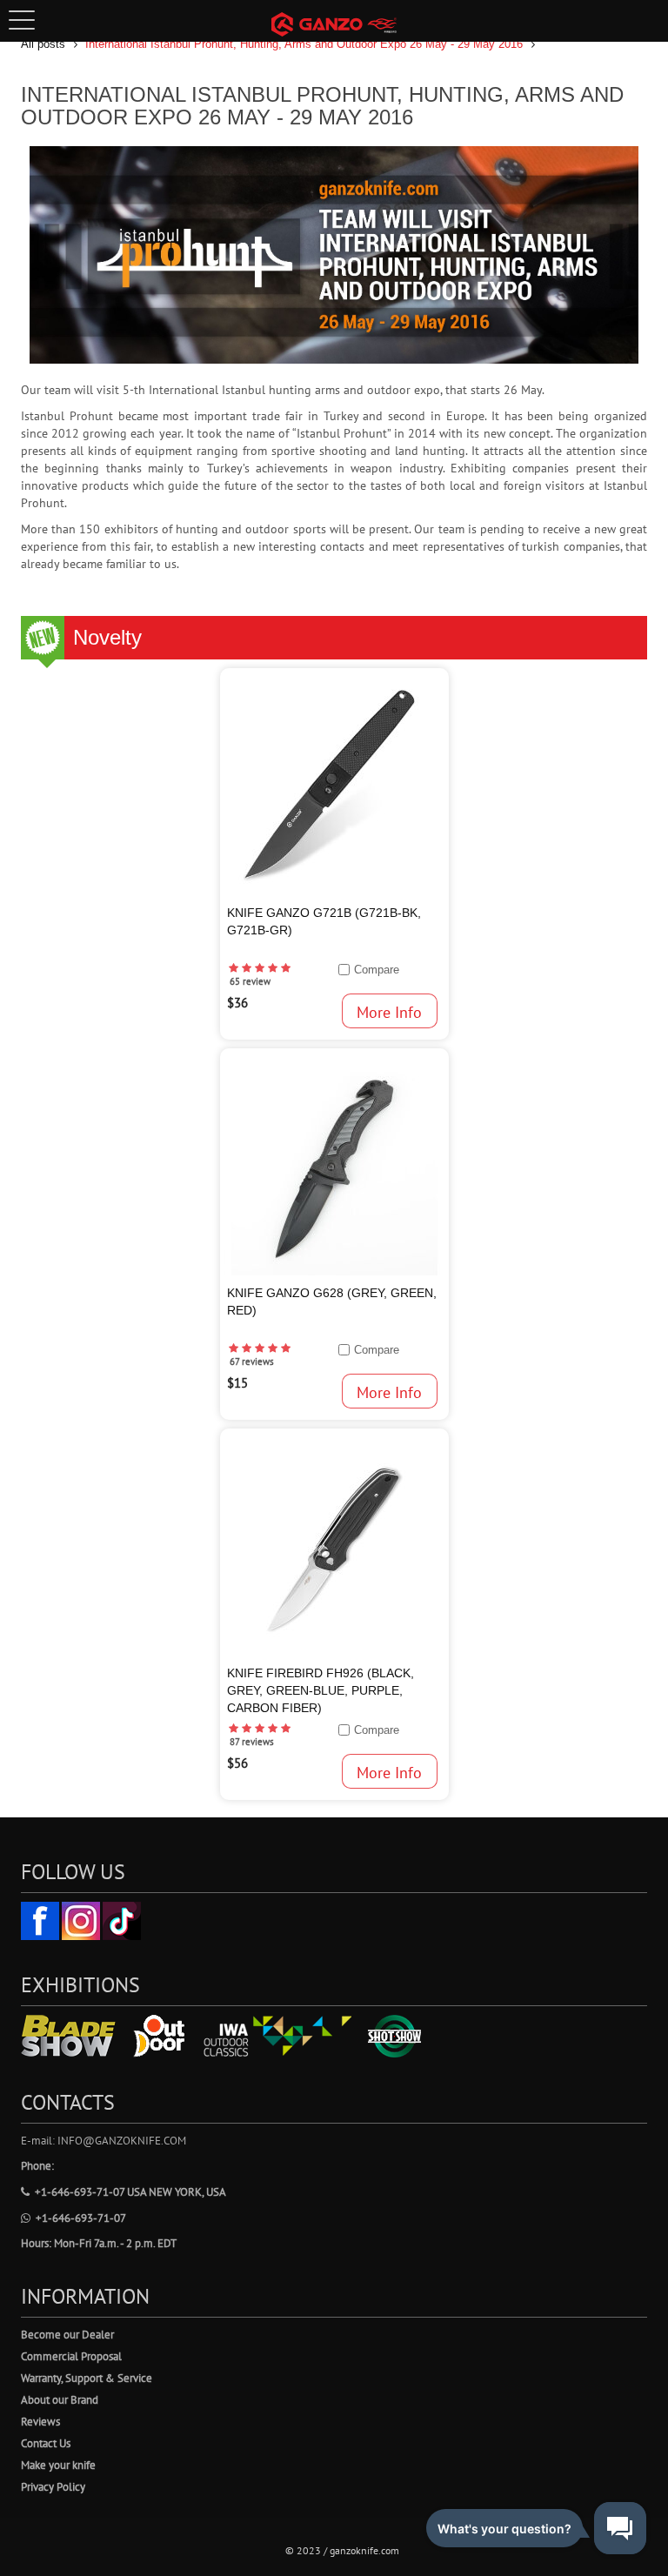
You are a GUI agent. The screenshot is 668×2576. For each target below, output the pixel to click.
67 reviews (252, 1362)
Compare (377, 970)
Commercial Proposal (71, 2356)
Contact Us (46, 2443)
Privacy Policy (53, 2487)
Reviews (40, 2422)
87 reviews (252, 1742)
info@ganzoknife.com (122, 2141)
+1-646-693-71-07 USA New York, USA (130, 2192)
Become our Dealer (67, 2335)
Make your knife (58, 2465)
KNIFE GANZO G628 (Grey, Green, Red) (332, 1301)
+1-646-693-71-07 (81, 2218)
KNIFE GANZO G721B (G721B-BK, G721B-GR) (324, 921)
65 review (250, 981)
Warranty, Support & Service (87, 2378)
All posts (43, 44)
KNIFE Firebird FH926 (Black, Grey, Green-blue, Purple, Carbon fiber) (321, 1690)
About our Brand (60, 2400)
